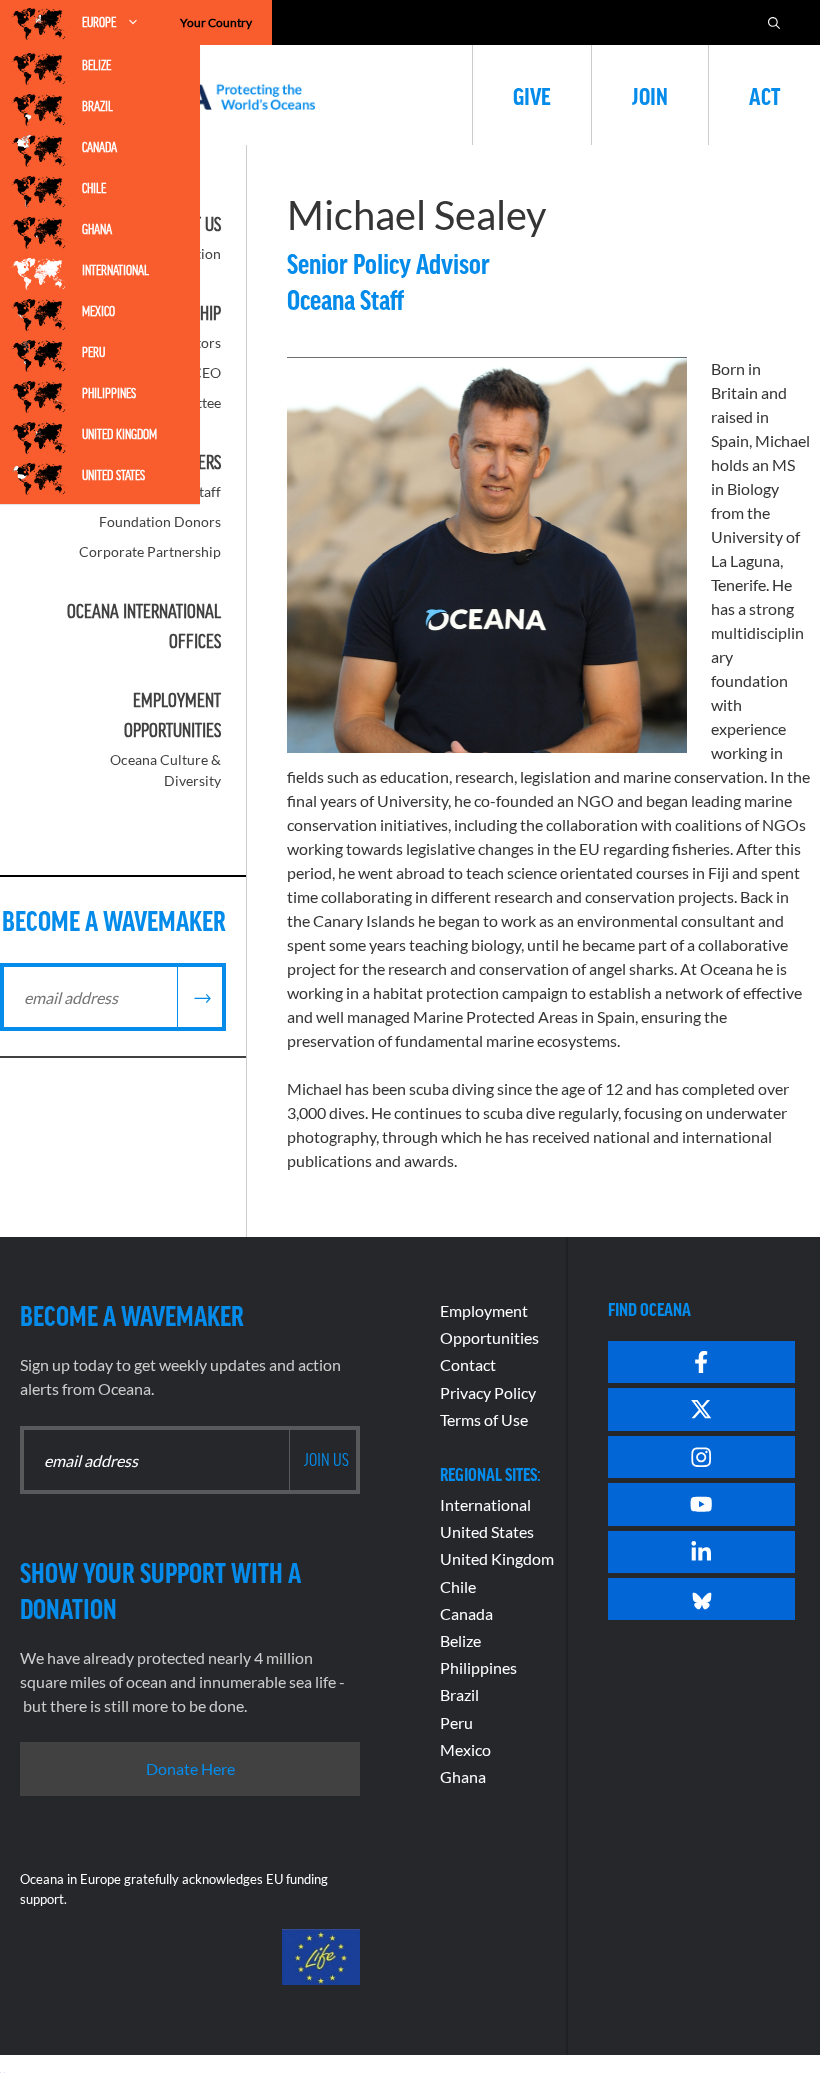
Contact (468, 1364)
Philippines (109, 393)
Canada (99, 147)
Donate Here (190, 1768)
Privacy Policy (488, 1392)
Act (764, 95)
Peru (93, 352)
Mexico (98, 311)
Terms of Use (484, 1419)
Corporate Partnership (150, 551)
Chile (94, 188)
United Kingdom (119, 434)
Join (650, 95)
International (115, 270)
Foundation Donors (160, 521)
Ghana (97, 229)
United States (113, 475)
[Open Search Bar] (774, 22)
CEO (206, 372)
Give (532, 95)
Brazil (97, 106)
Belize (96, 65)
